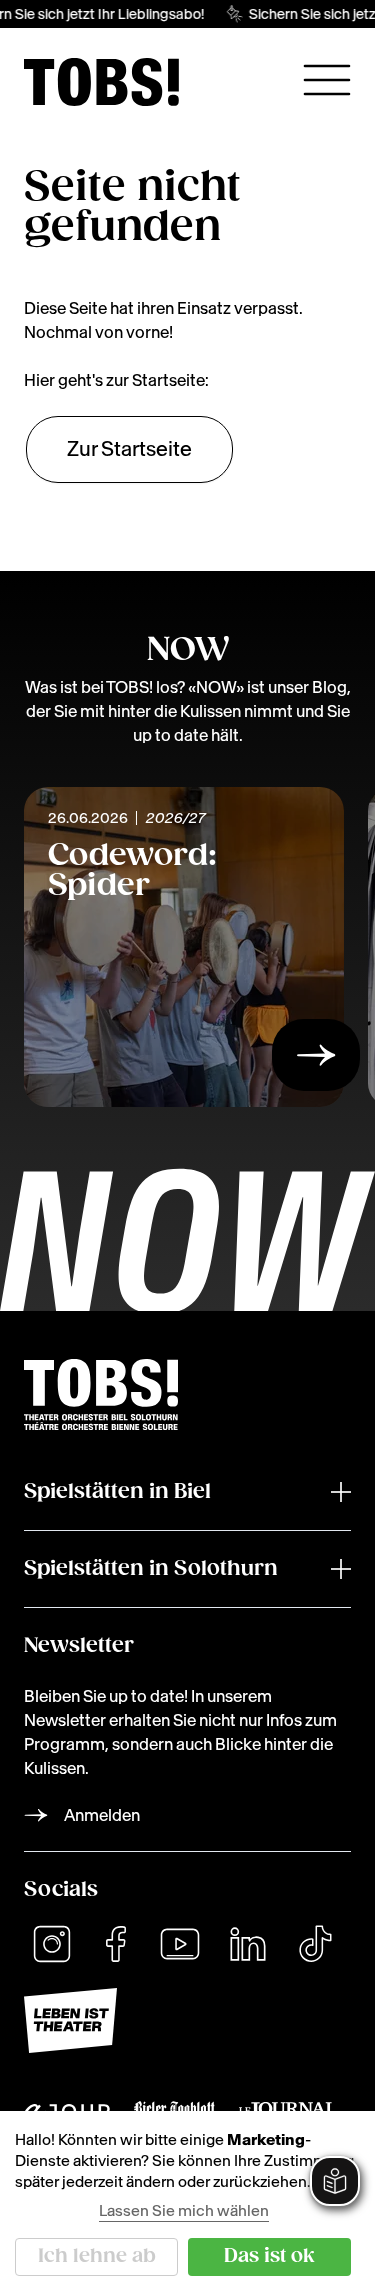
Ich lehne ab (97, 2256)
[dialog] (187, 2201)
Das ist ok (269, 2256)
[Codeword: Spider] (316, 1061)
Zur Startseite (129, 449)
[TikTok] (315, 1944)
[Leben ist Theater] (187, 2020)
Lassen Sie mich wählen (184, 2210)
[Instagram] (52, 1944)
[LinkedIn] (248, 1944)
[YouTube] (180, 1944)
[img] (101, 82)
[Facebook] (116, 1944)
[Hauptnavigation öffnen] (327, 80)
